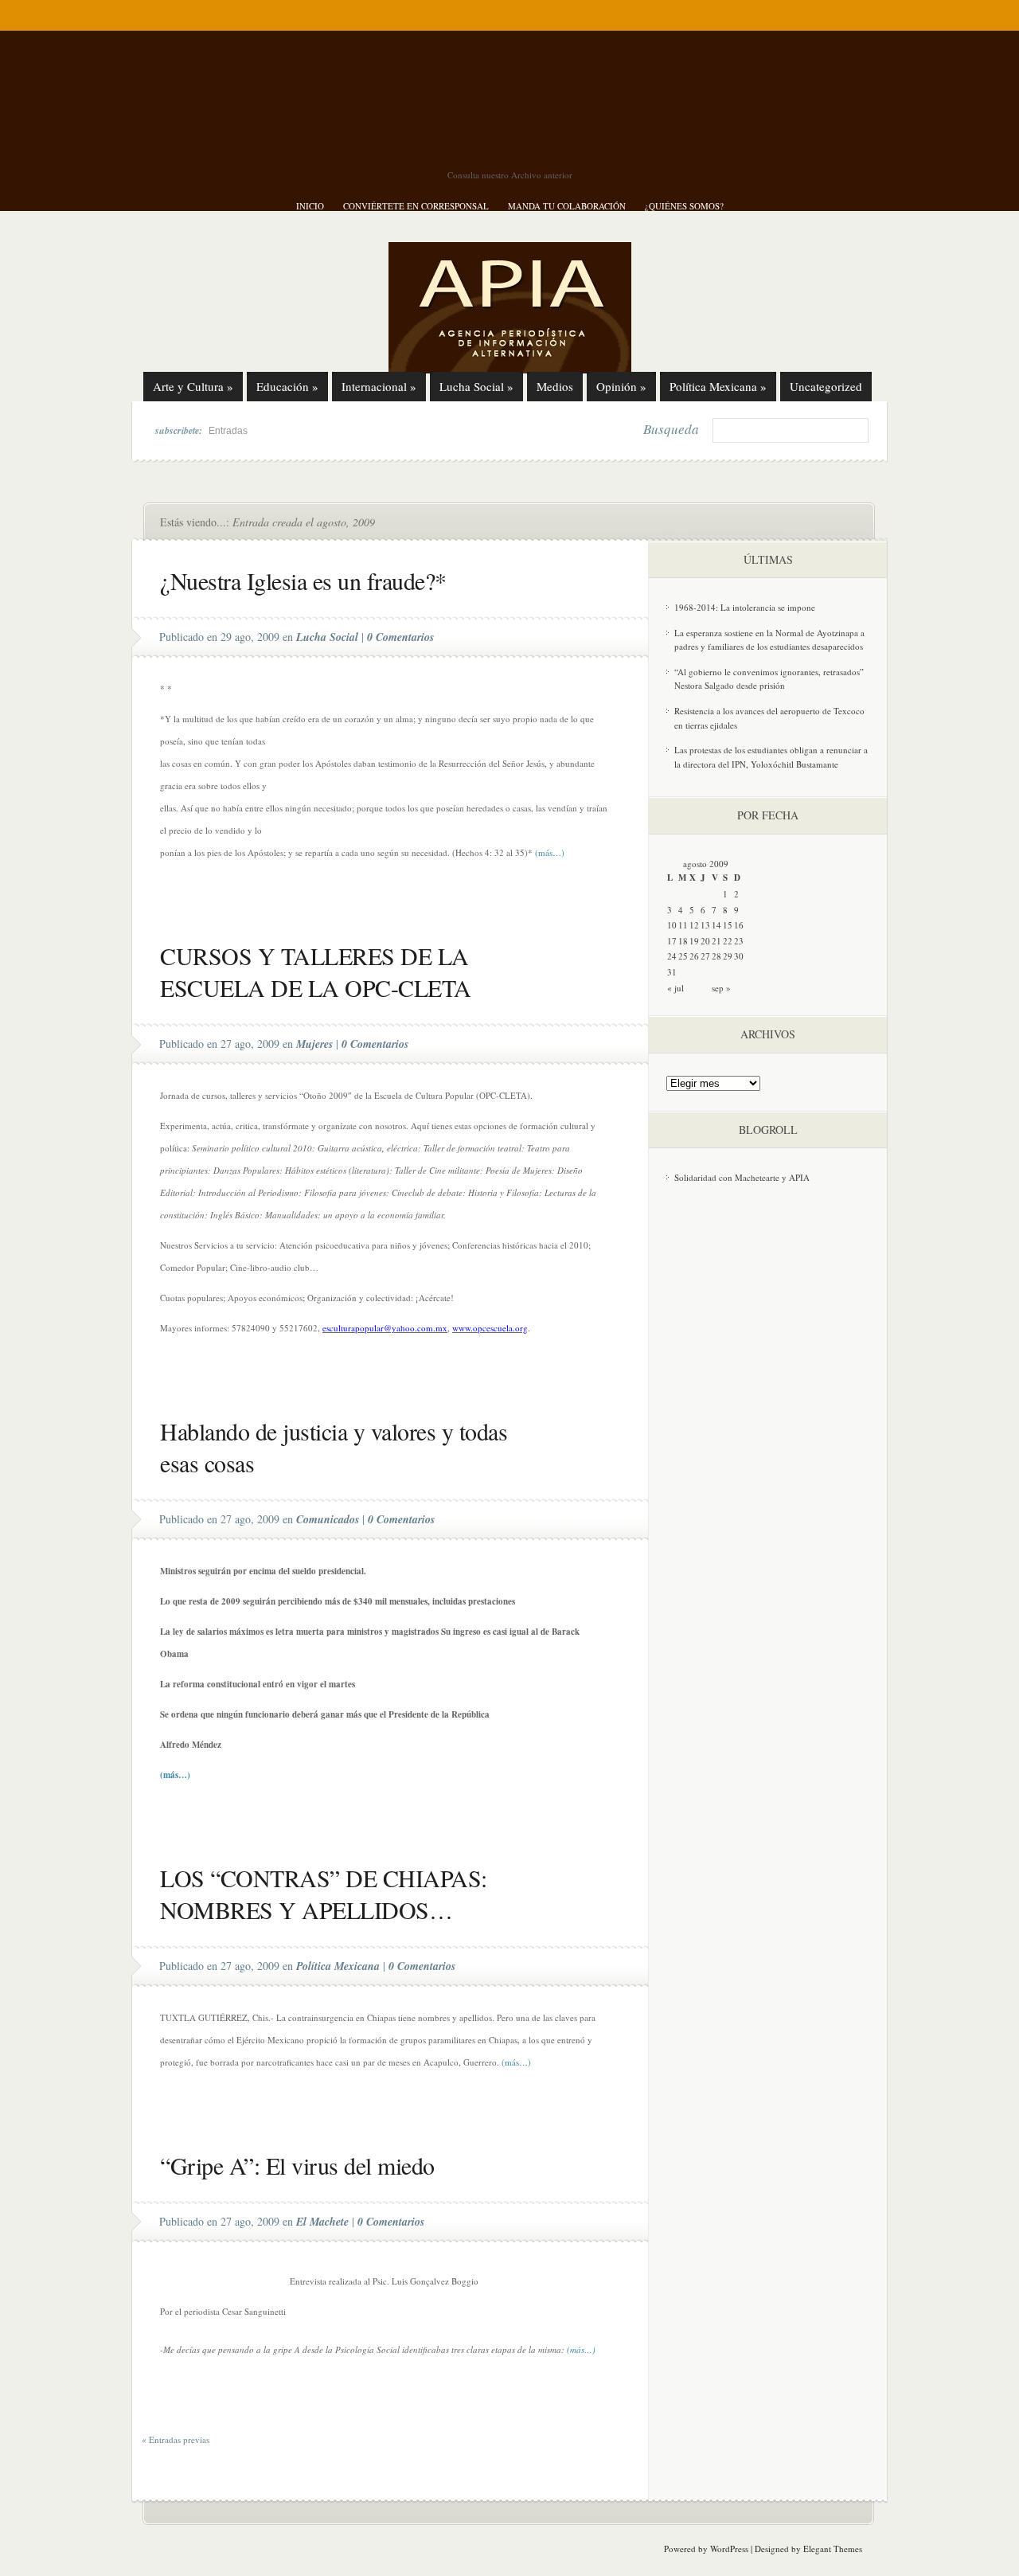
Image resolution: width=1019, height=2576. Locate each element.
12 (694, 925)
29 (728, 956)
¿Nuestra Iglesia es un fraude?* (303, 580)
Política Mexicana (718, 386)
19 (694, 941)
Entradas (228, 431)
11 (683, 925)
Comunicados (328, 1519)
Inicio (310, 206)
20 (705, 941)
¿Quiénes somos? (684, 206)
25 (683, 956)
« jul (675, 988)
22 (728, 941)
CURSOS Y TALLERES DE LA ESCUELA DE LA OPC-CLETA (316, 971)
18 (683, 941)
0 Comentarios (400, 637)
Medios (555, 386)
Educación (287, 386)
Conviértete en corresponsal (416, 206)
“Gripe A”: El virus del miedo (297, 2165)
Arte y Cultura (193, 386)
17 (672, 941)
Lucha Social (476, 386)
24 (672, 956)
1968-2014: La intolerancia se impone (745, 607)
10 (672, 925)
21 (716, 941)
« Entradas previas (176, 2439)
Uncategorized (826, 386)
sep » (721, 988)
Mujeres (314, 1044)
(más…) (550, 852)
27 (705, 956)
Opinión (621, 386)
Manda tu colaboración (567, 206)
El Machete (322, 2222)
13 (705, 925)
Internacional (379, 386)
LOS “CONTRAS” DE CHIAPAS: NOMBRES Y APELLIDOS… (324, 1894)
